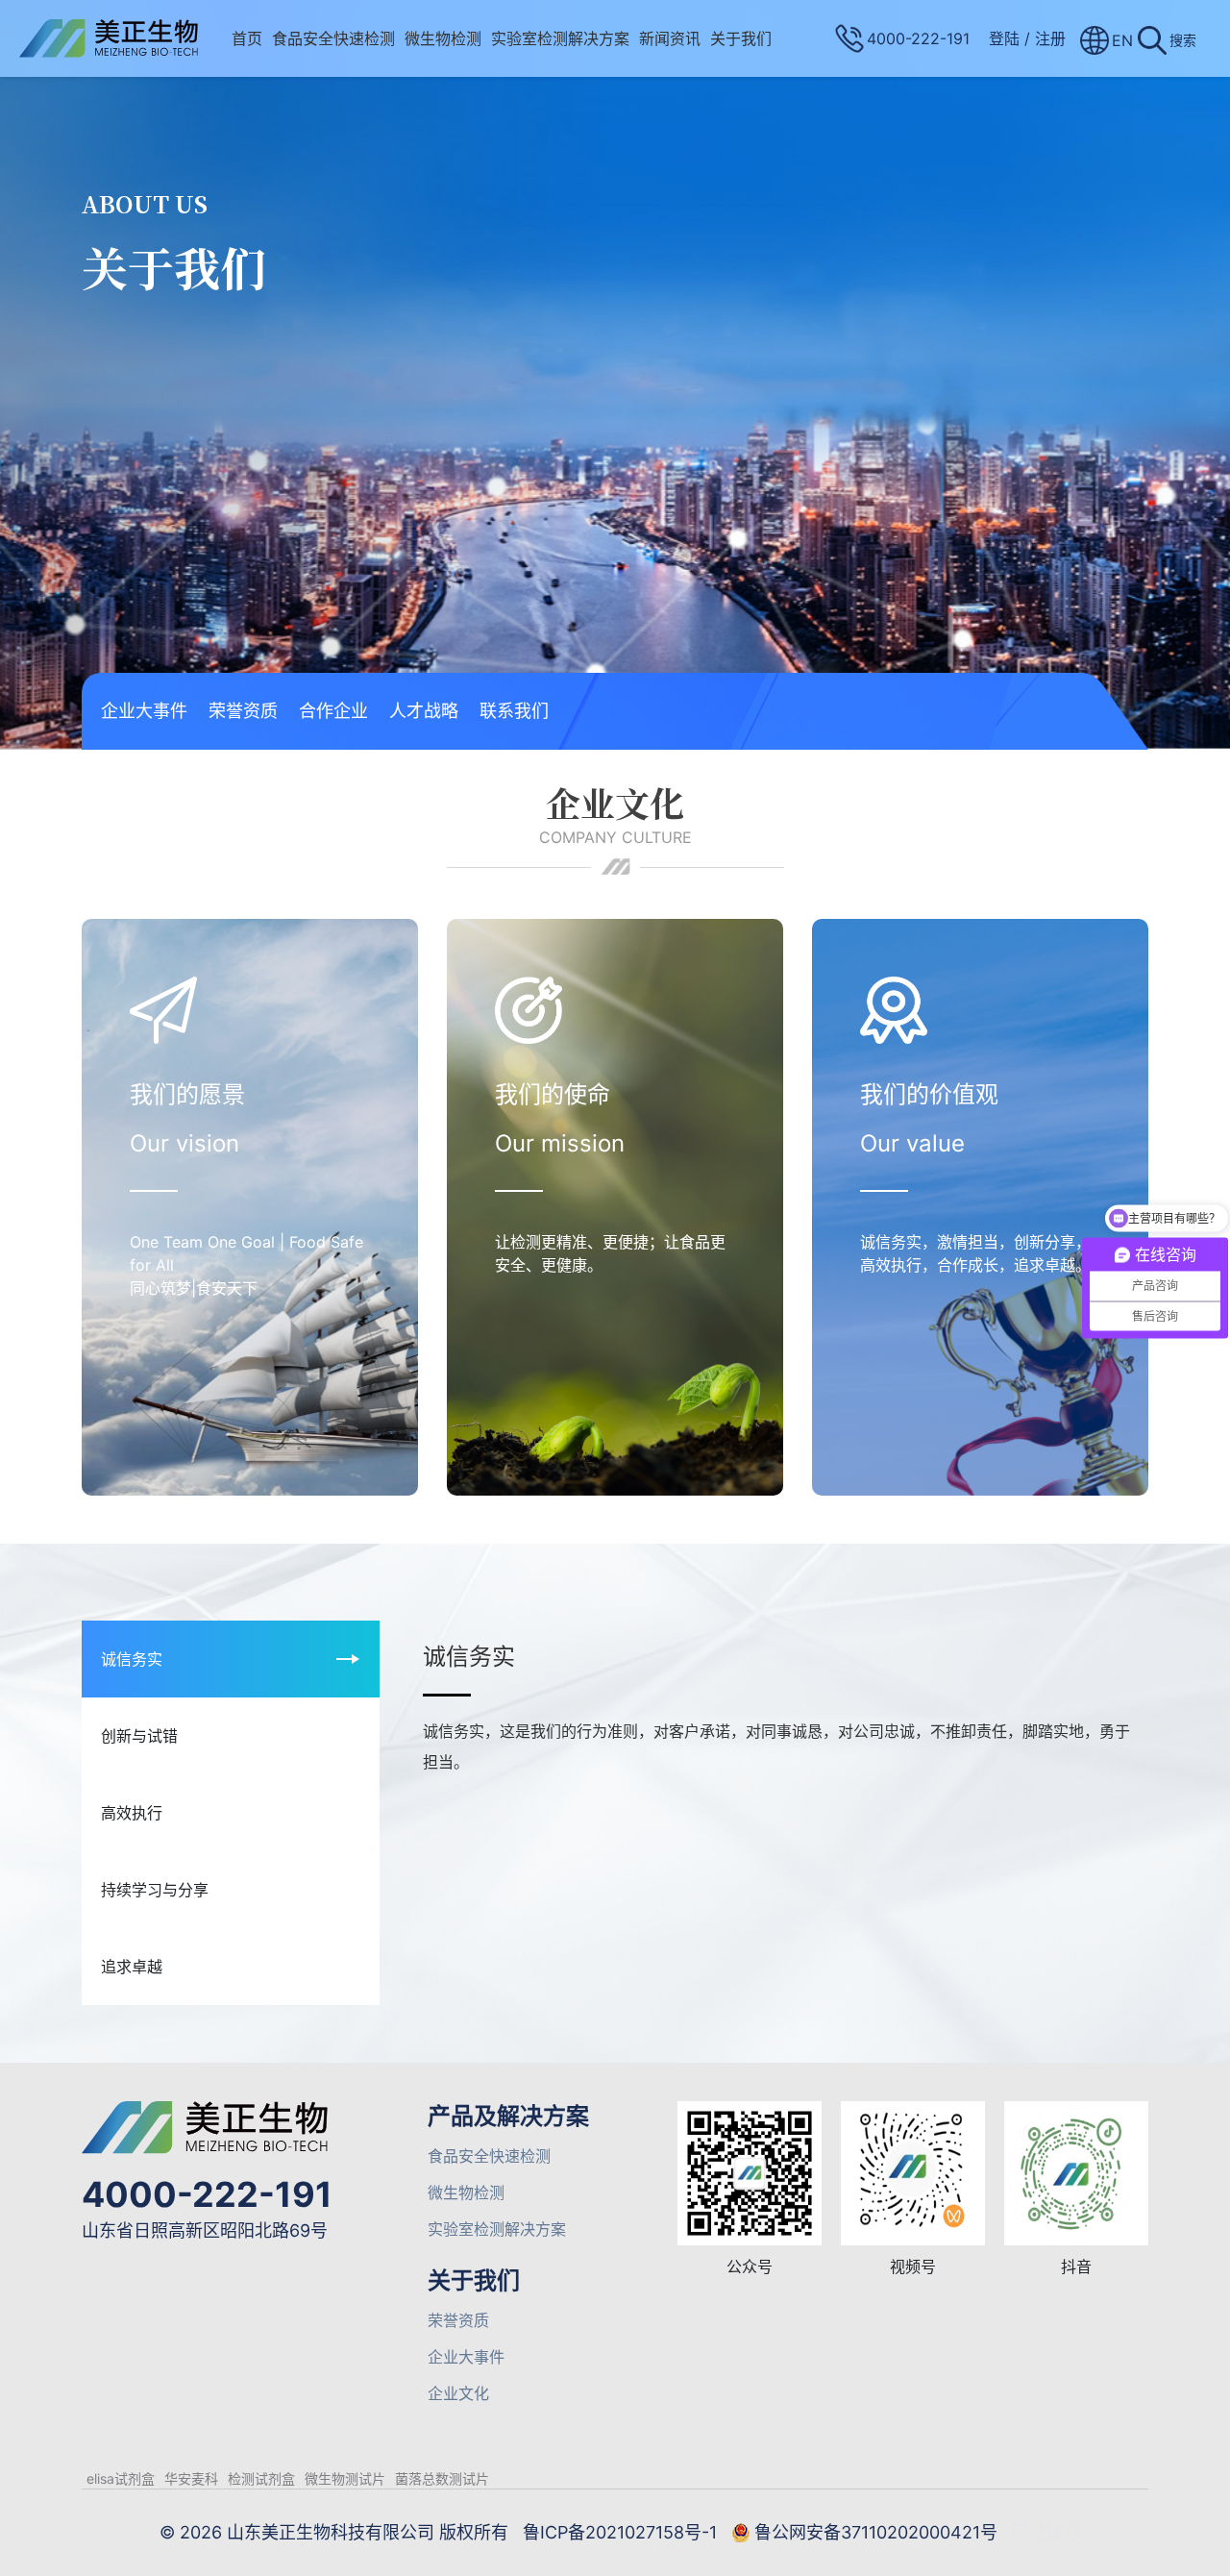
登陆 (1004, 38)
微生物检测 (443, 38)
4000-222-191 (207, 2194)
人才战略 (424, 711)
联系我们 (514, 711)
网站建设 (1046, 2532)
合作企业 (333, 711)
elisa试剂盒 (121, 2478)
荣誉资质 (243, 711)
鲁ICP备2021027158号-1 (620, 2532)
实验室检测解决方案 (560, 38)
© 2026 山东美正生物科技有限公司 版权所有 (334, 2532)
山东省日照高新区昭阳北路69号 (205, 2230)
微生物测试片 (345, 2478)
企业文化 (458, 2393)
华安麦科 (191, 2478)
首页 (247, 38)
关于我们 (741, 38)
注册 (1050, 38)
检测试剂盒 (261, 2478)
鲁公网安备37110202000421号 (876, 2532)
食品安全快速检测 (333, 38)
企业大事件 (144, 711)
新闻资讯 (670, 38)
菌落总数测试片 (442, 2478)
